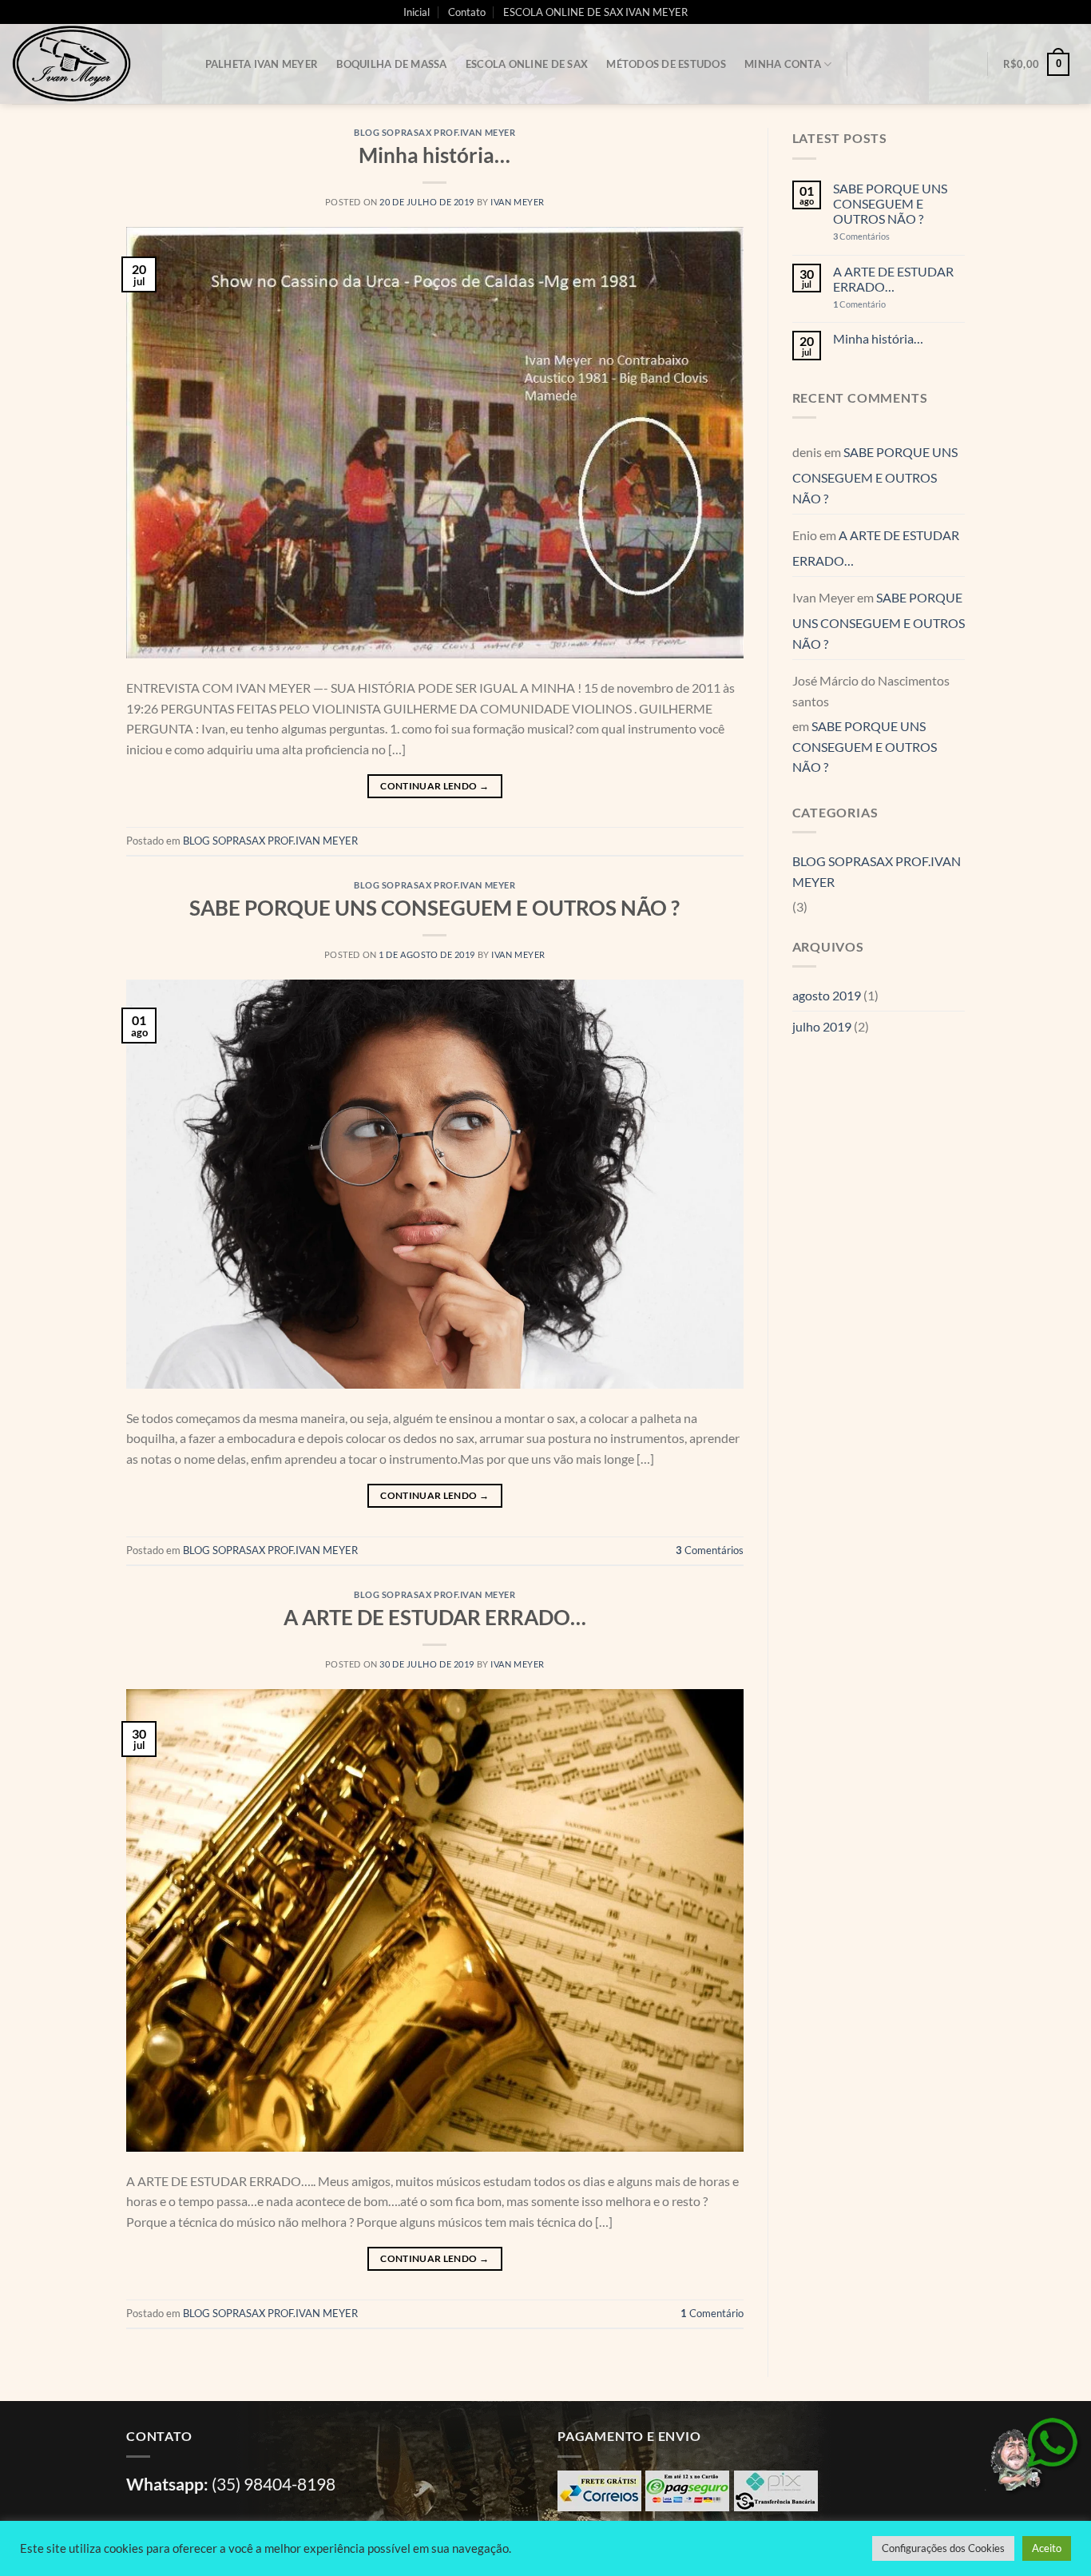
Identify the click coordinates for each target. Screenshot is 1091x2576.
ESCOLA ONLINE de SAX (527, 64)
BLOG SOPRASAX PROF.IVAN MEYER (434, 132)
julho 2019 (822, 1026)
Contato (467, 12)
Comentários (710, 1550)
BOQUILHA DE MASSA (391, 64)
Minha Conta (783, 64)
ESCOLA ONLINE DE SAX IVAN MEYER (595, 12)
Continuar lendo (434, 786)
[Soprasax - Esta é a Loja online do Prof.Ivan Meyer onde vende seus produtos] (92, 64)
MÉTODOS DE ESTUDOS (666, 64)
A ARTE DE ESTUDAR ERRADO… (435, 1617)
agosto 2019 (827, 995)
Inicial (417, 12)
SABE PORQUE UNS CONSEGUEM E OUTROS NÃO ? (434, 908)
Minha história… (434, 155)
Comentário (712, 2313)
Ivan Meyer (518, 202)
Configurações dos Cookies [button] (943, 2548)
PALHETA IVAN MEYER (262, 64)
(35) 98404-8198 (274, 2484)
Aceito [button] (1047, 2548)
